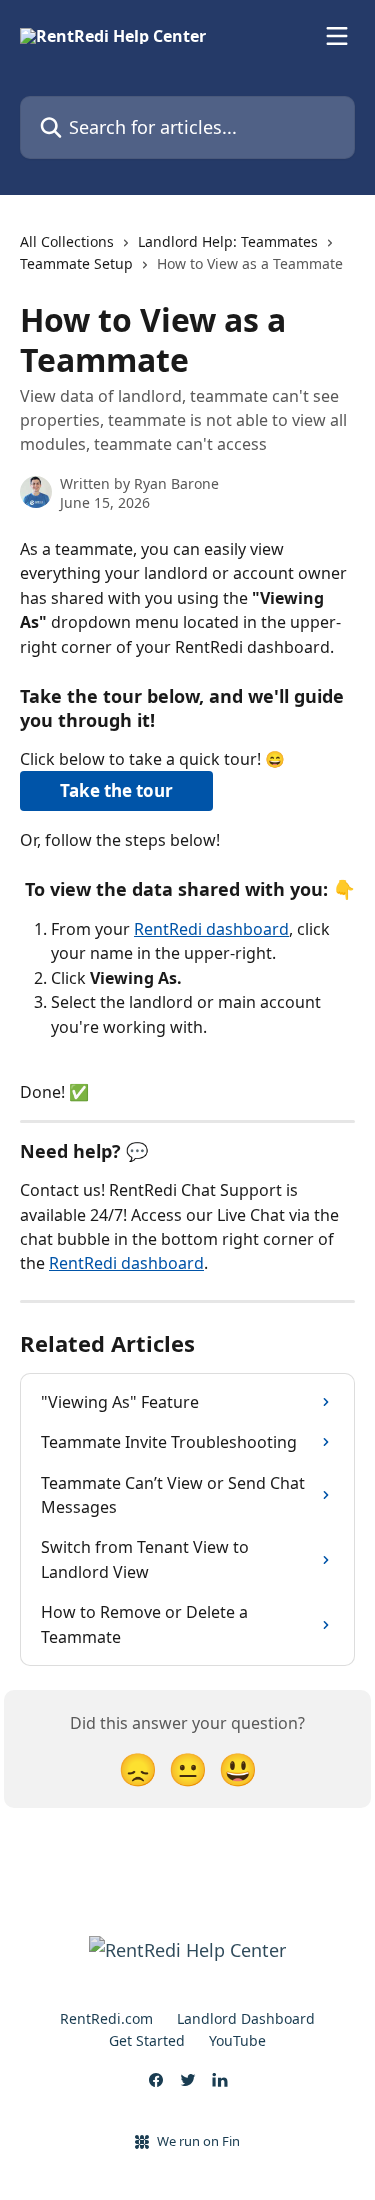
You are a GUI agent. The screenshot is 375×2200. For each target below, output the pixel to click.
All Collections (67, 241)
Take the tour (116, 790)
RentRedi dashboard (211, 929)
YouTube (237, 2040)
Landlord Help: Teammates (228, 241)
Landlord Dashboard (246, 2018)
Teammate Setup (76, 263)
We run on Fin (198, 2141)
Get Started (147, 2040)
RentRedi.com (106, 2018)
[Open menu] (337, 36)
